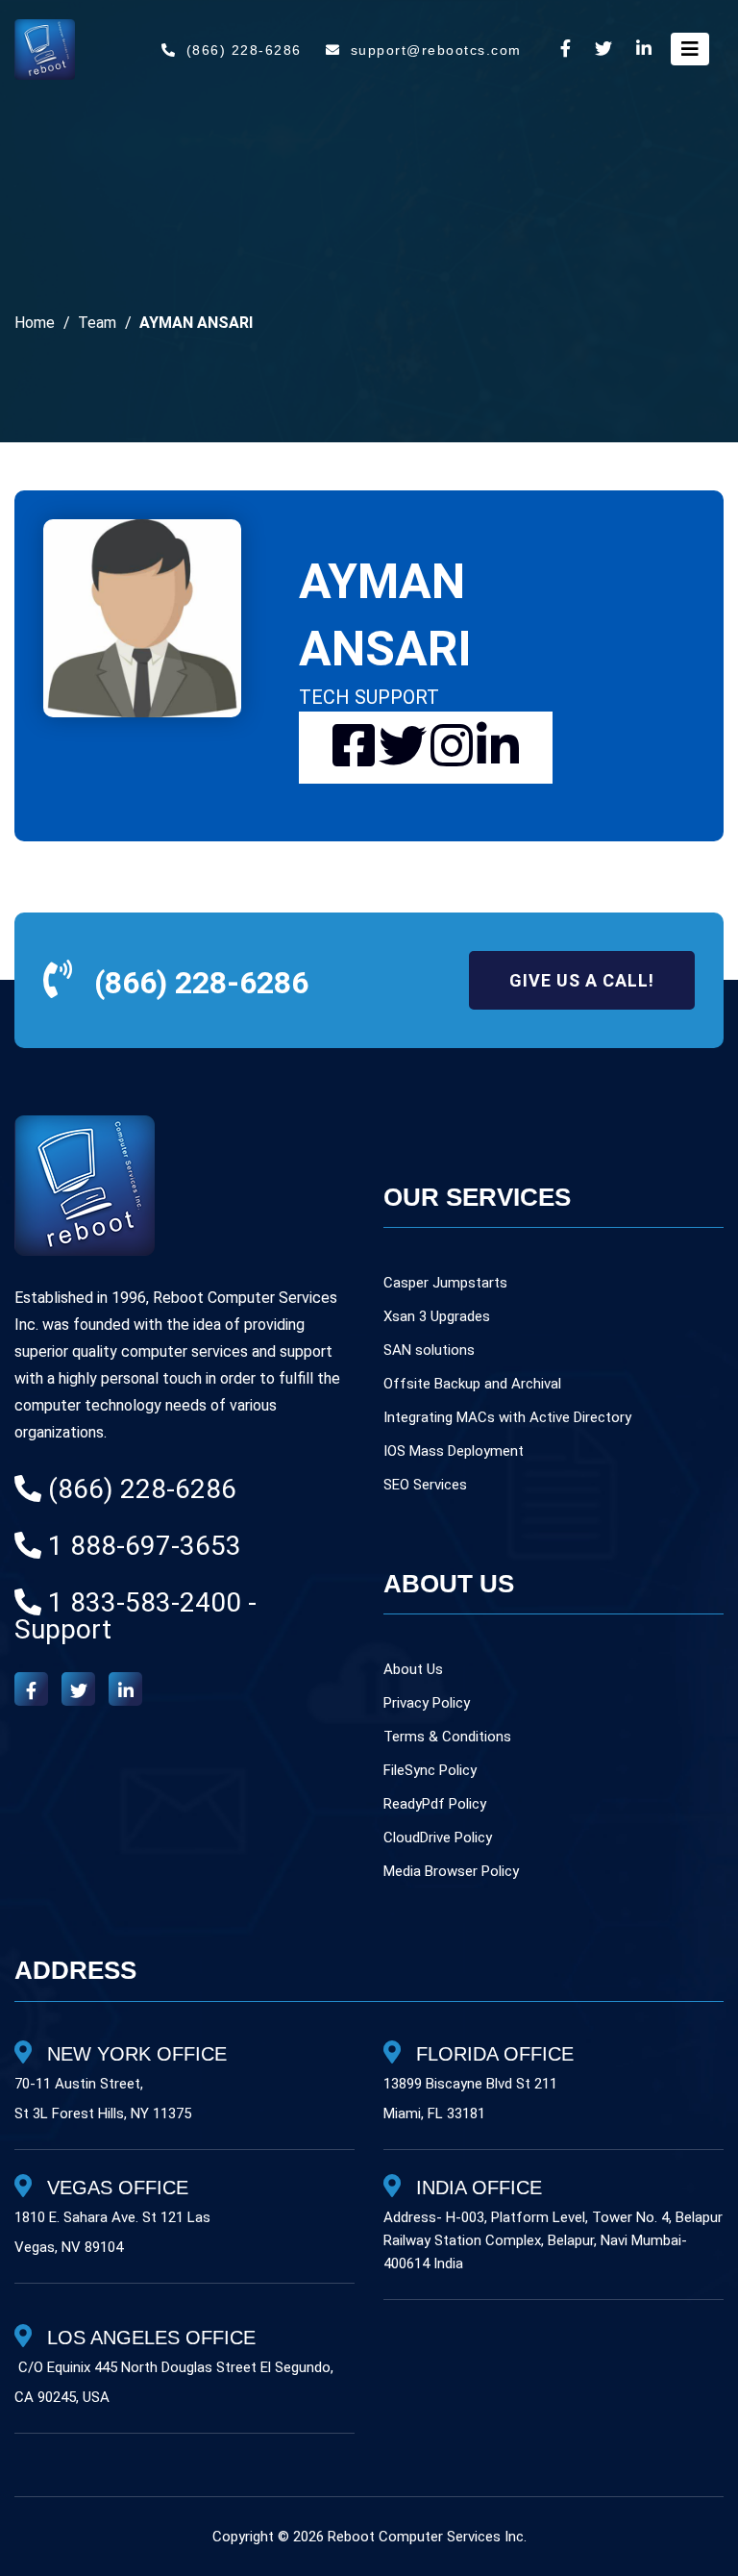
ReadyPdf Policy (435, 1804)
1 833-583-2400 (145, 1602)
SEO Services (425, 1485)
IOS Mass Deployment (454, 1451)
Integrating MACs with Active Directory (507, 1417)
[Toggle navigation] (690, 49)
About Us (413, 1669)
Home (35, 323)
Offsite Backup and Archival (472, 1384)
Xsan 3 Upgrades (437, 1316)
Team (97, 323)
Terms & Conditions (447, 1737)
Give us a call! (582, 980)
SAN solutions (429, 1350)
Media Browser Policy (451, 1871)
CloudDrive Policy (438, 1838)
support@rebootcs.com (436, 50)
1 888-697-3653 (145, 1546)
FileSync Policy (430, 1770)
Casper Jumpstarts (445, 1283)
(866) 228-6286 (244, 50)
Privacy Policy (427, 1703)
